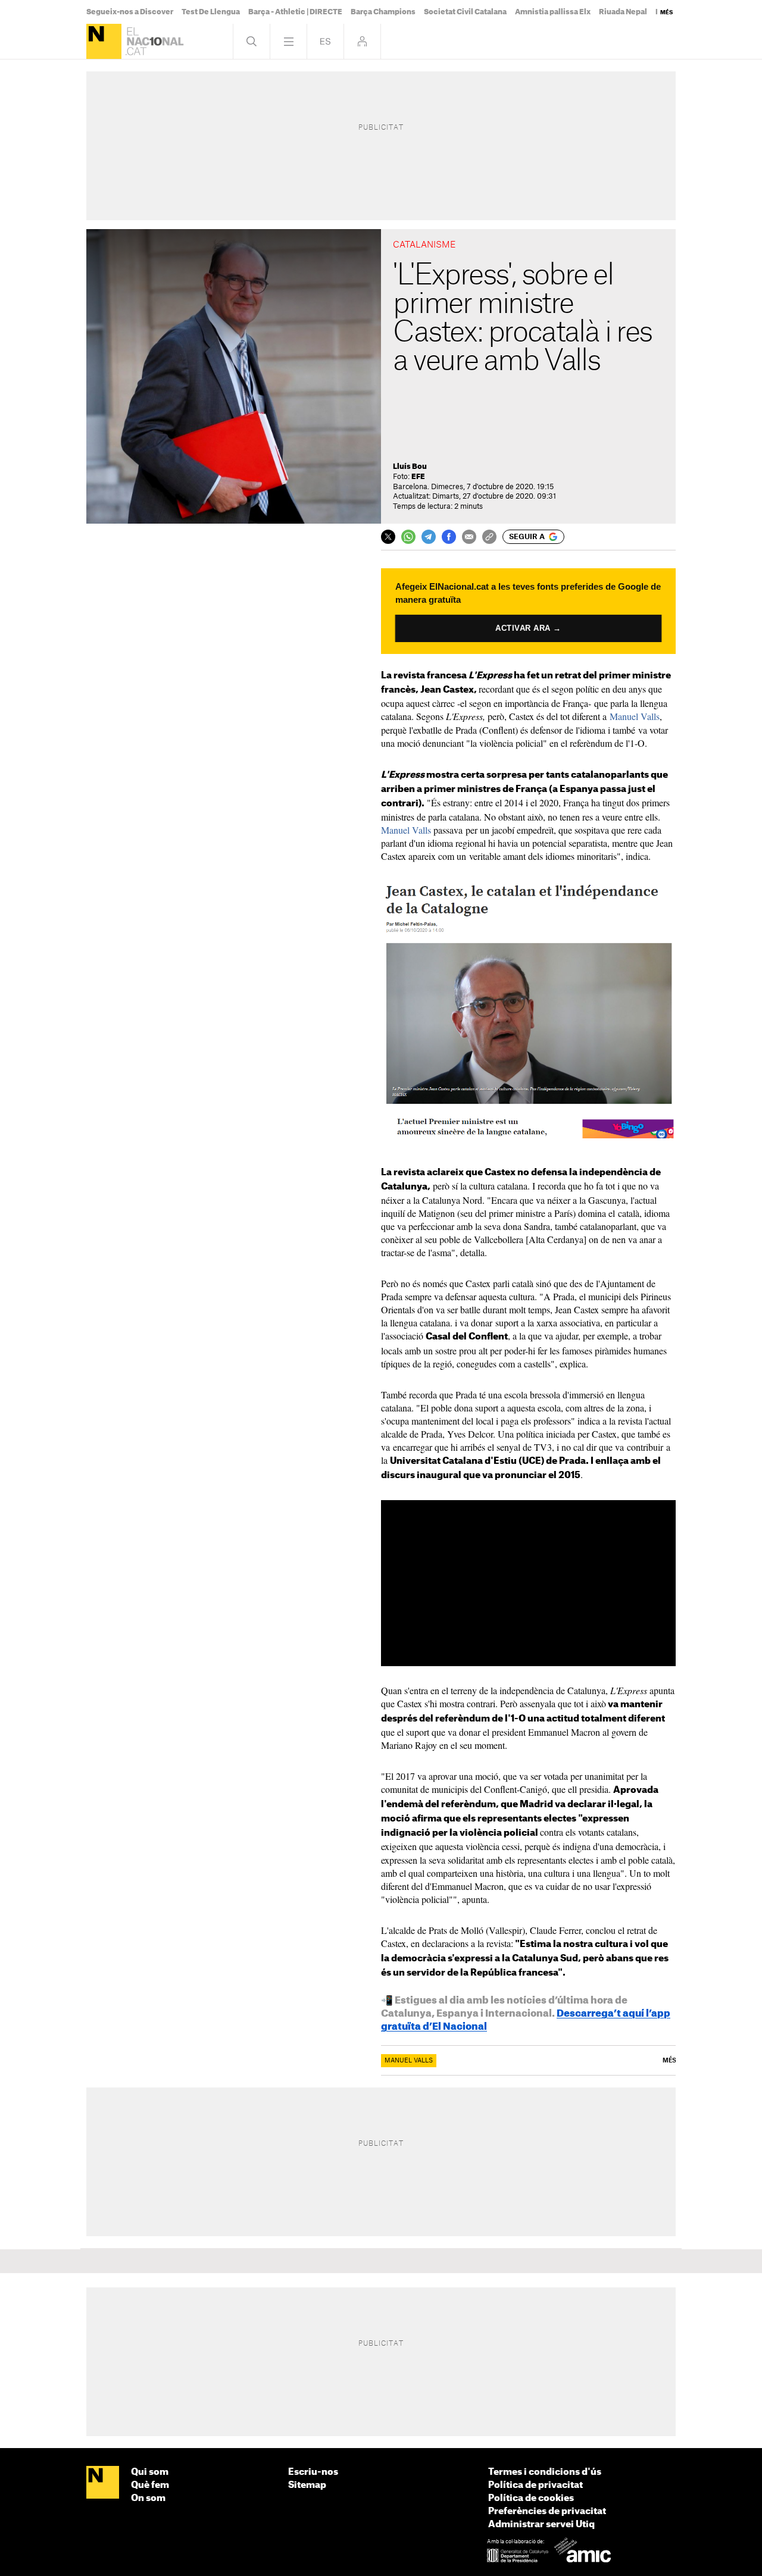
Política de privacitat (535, 2485)
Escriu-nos (313, 2472)
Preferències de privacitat (547, 2511)
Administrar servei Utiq (541, 2525)
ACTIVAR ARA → (528, 628)
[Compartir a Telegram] (429, 537)
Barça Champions (383, 12)
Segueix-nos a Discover (130, 12)
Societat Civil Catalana (465, 12)
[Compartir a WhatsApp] (408, 537)
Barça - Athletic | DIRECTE (295, 12)
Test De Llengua (211, 12)
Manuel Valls (635, 716)
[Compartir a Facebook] (449, 537)
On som (148, 2498)
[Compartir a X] (388, 537)
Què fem (150, 2485)
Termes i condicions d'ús (545, 2472)
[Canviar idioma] (325, 41)
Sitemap (307, 2485)
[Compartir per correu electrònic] (469, 537)
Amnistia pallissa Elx (553, 12)
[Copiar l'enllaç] (489, 537)
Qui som (150, 2472)
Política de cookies (531, 2498)
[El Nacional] (104, 41)
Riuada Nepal (623, 12)
